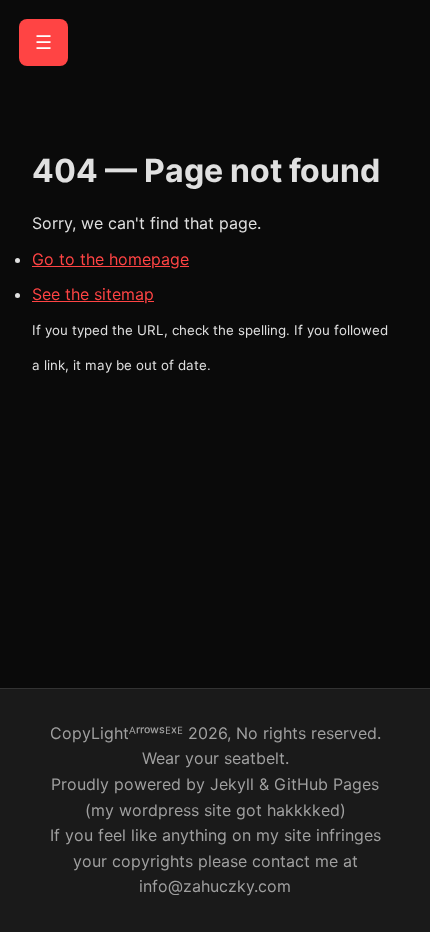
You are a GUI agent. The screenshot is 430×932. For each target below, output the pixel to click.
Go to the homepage (110, 259)
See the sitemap (93, 294)
